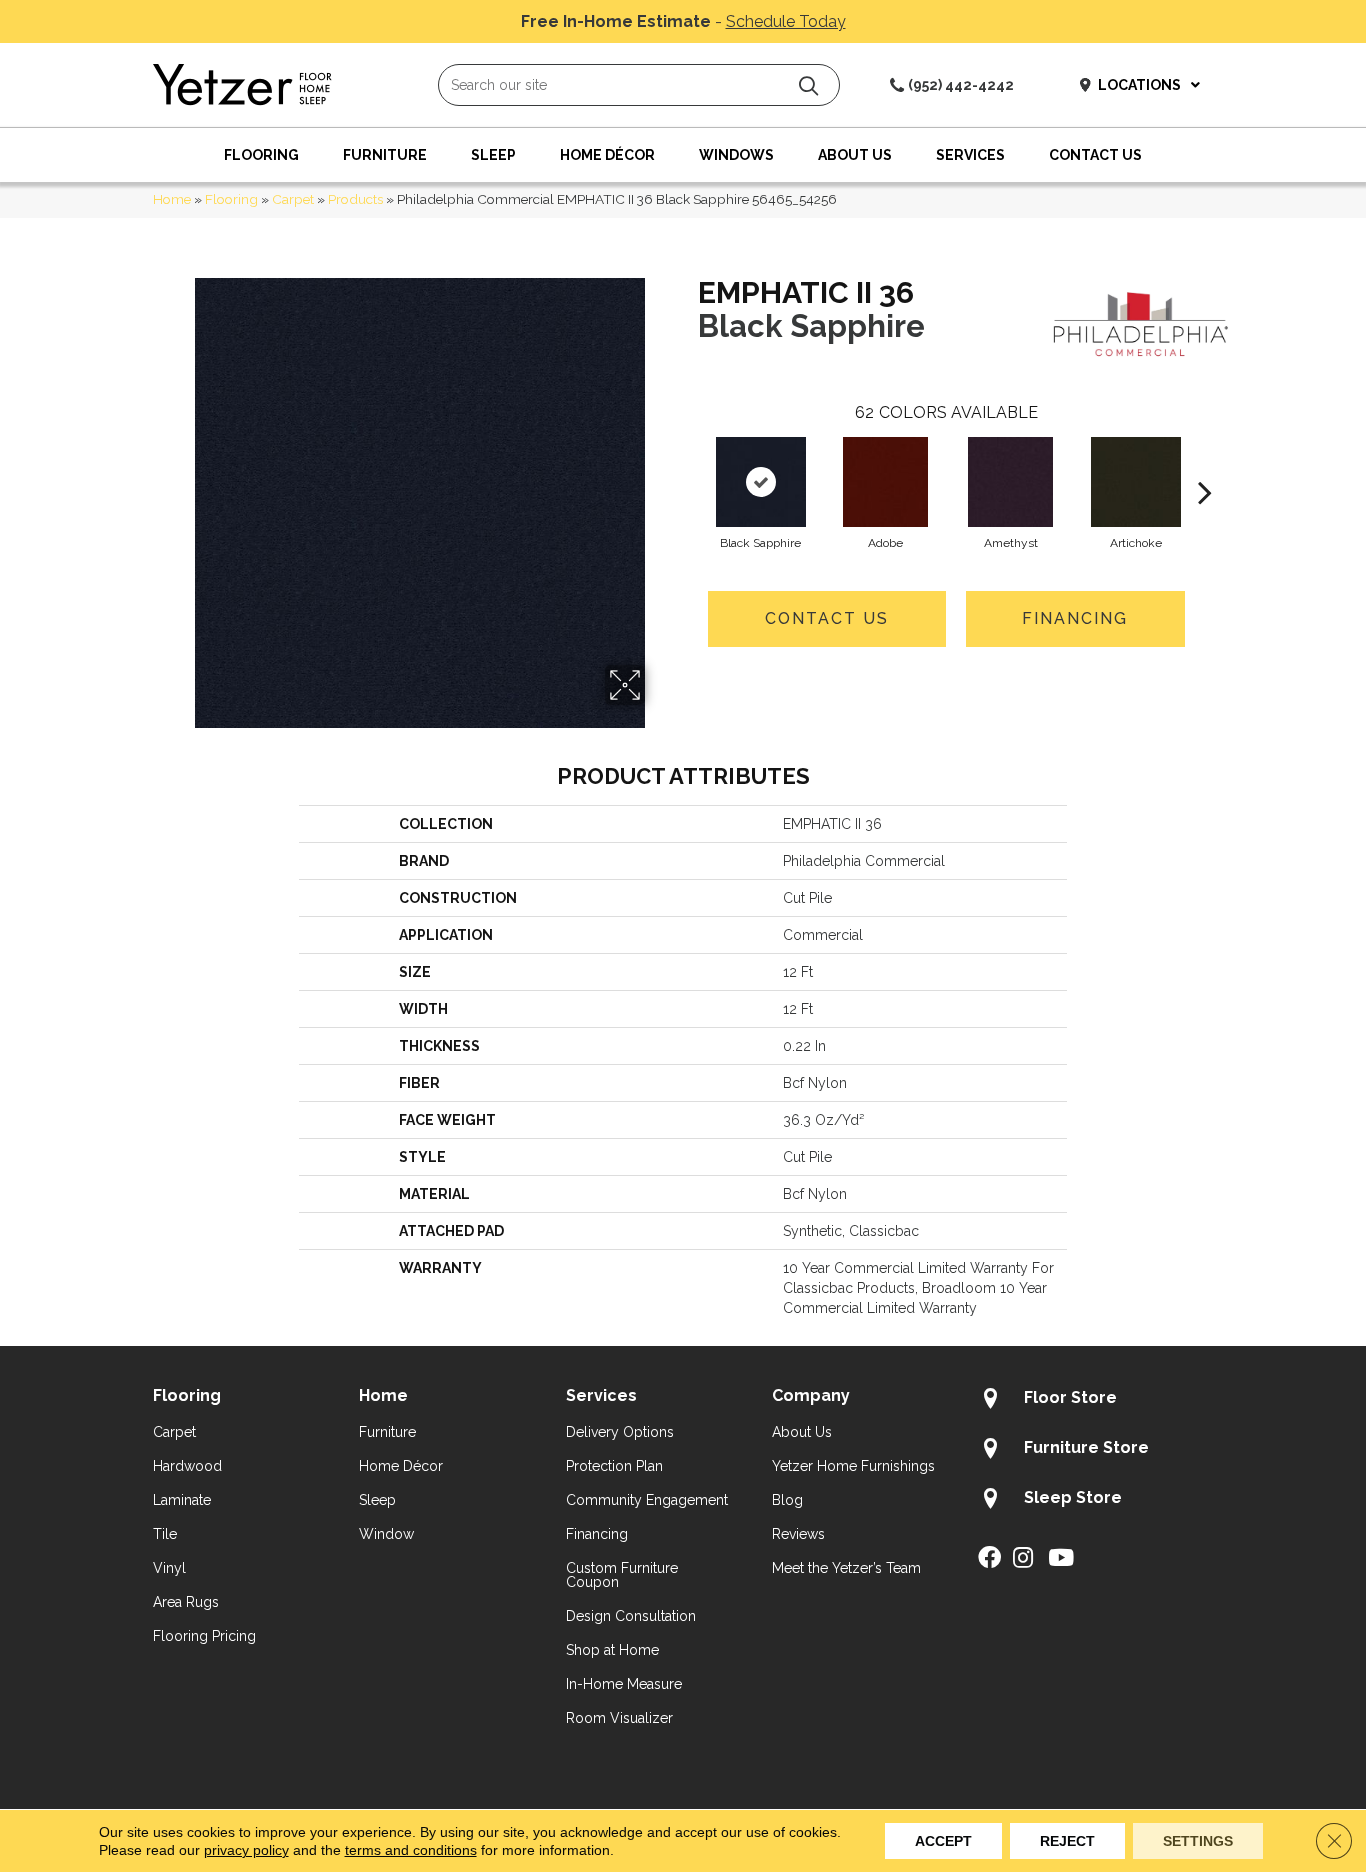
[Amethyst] (1010, 482)
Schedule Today (786, 21)
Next (1205, 462)
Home (172, 199)
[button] (808, 85)
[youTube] (1061, 1559)
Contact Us (827, 618)
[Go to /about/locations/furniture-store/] (1095, 1451)
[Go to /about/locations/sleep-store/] (1095, 1501)
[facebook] (989, 1559)
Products (355, 199)
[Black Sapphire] (761, 482)
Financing (1075, 618)
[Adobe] (885, 482)
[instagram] (1023, 1559)
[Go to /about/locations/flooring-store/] (1095, 1401)
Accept (943, 1841)
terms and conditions (411, 1850)
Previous (688, 462)
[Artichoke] (1136, 482)
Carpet (293, 199)
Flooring (231, 199)
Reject (1067, 1841)
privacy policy (246, 1850)
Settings (1198, 1841)
